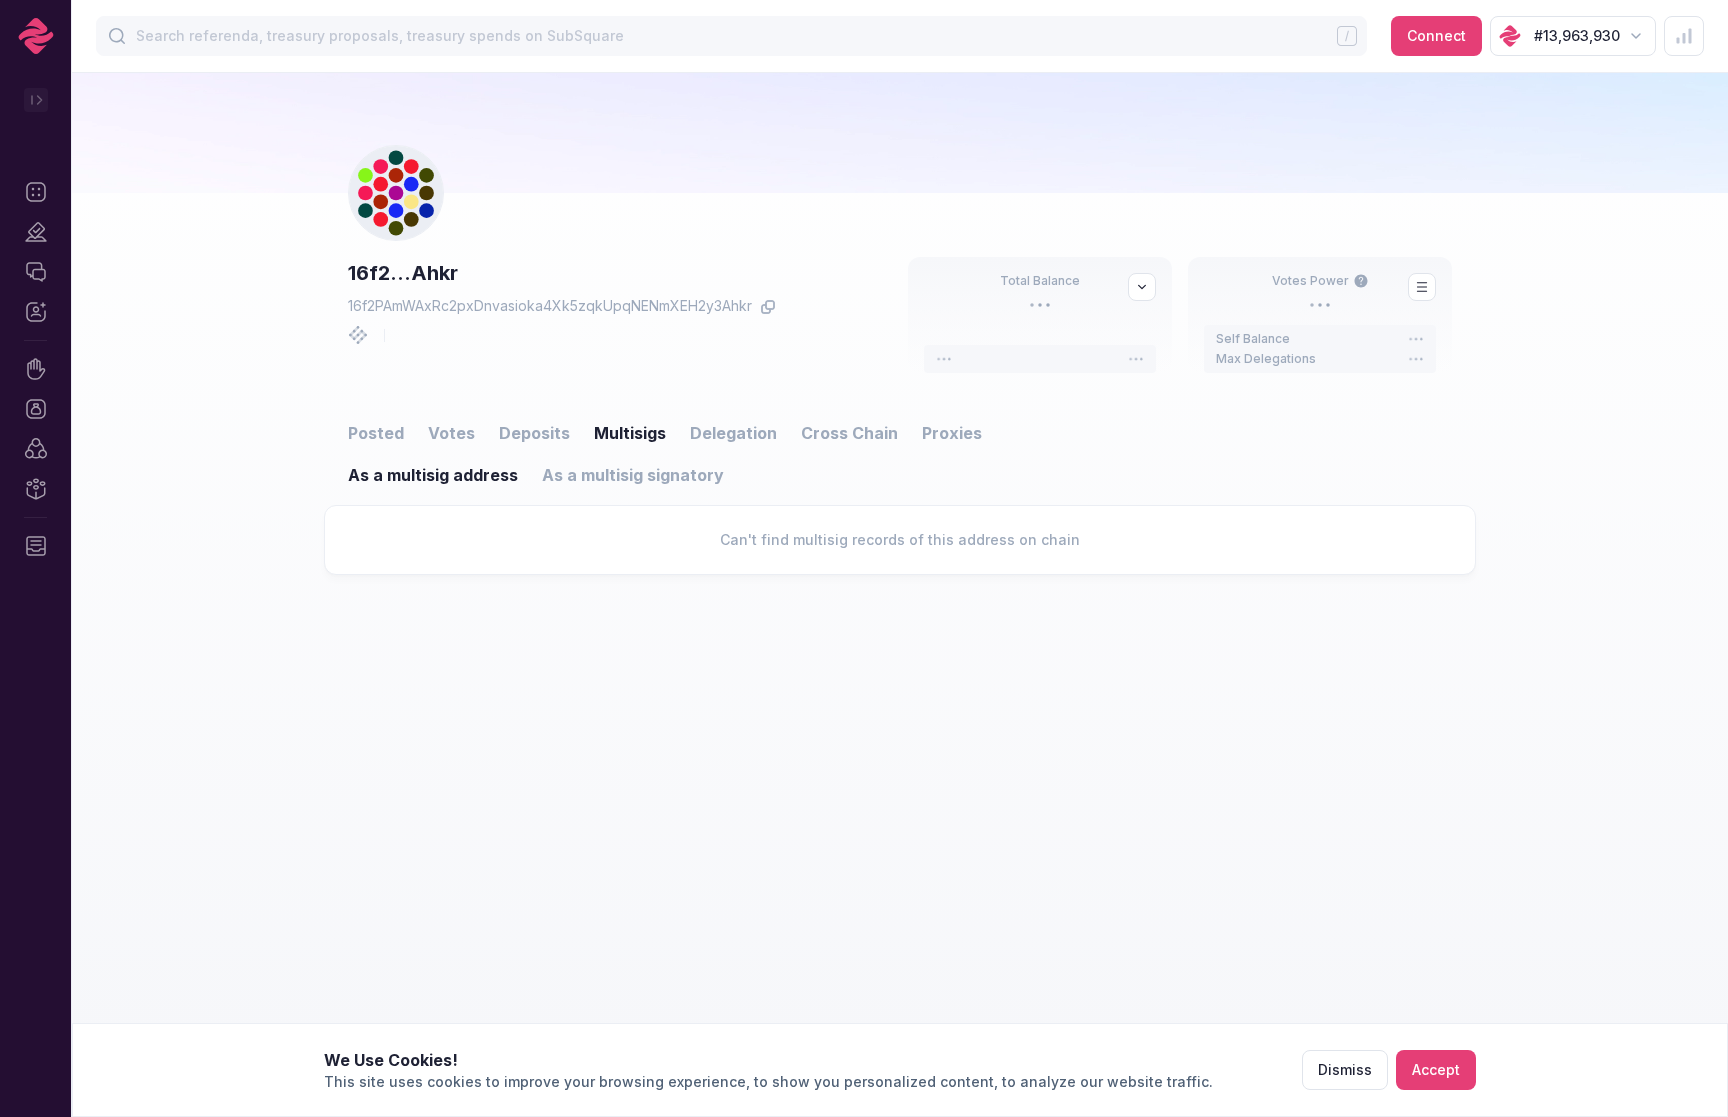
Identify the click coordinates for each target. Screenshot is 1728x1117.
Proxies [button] (952, 433)
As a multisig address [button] (433, 475)
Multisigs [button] (630, 433)
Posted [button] (376, 433)
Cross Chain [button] (849, 433)
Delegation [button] (733, 433)
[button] (35, 192)
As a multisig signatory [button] (633, 475)
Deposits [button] (534, 433)
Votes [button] (451, 433)
